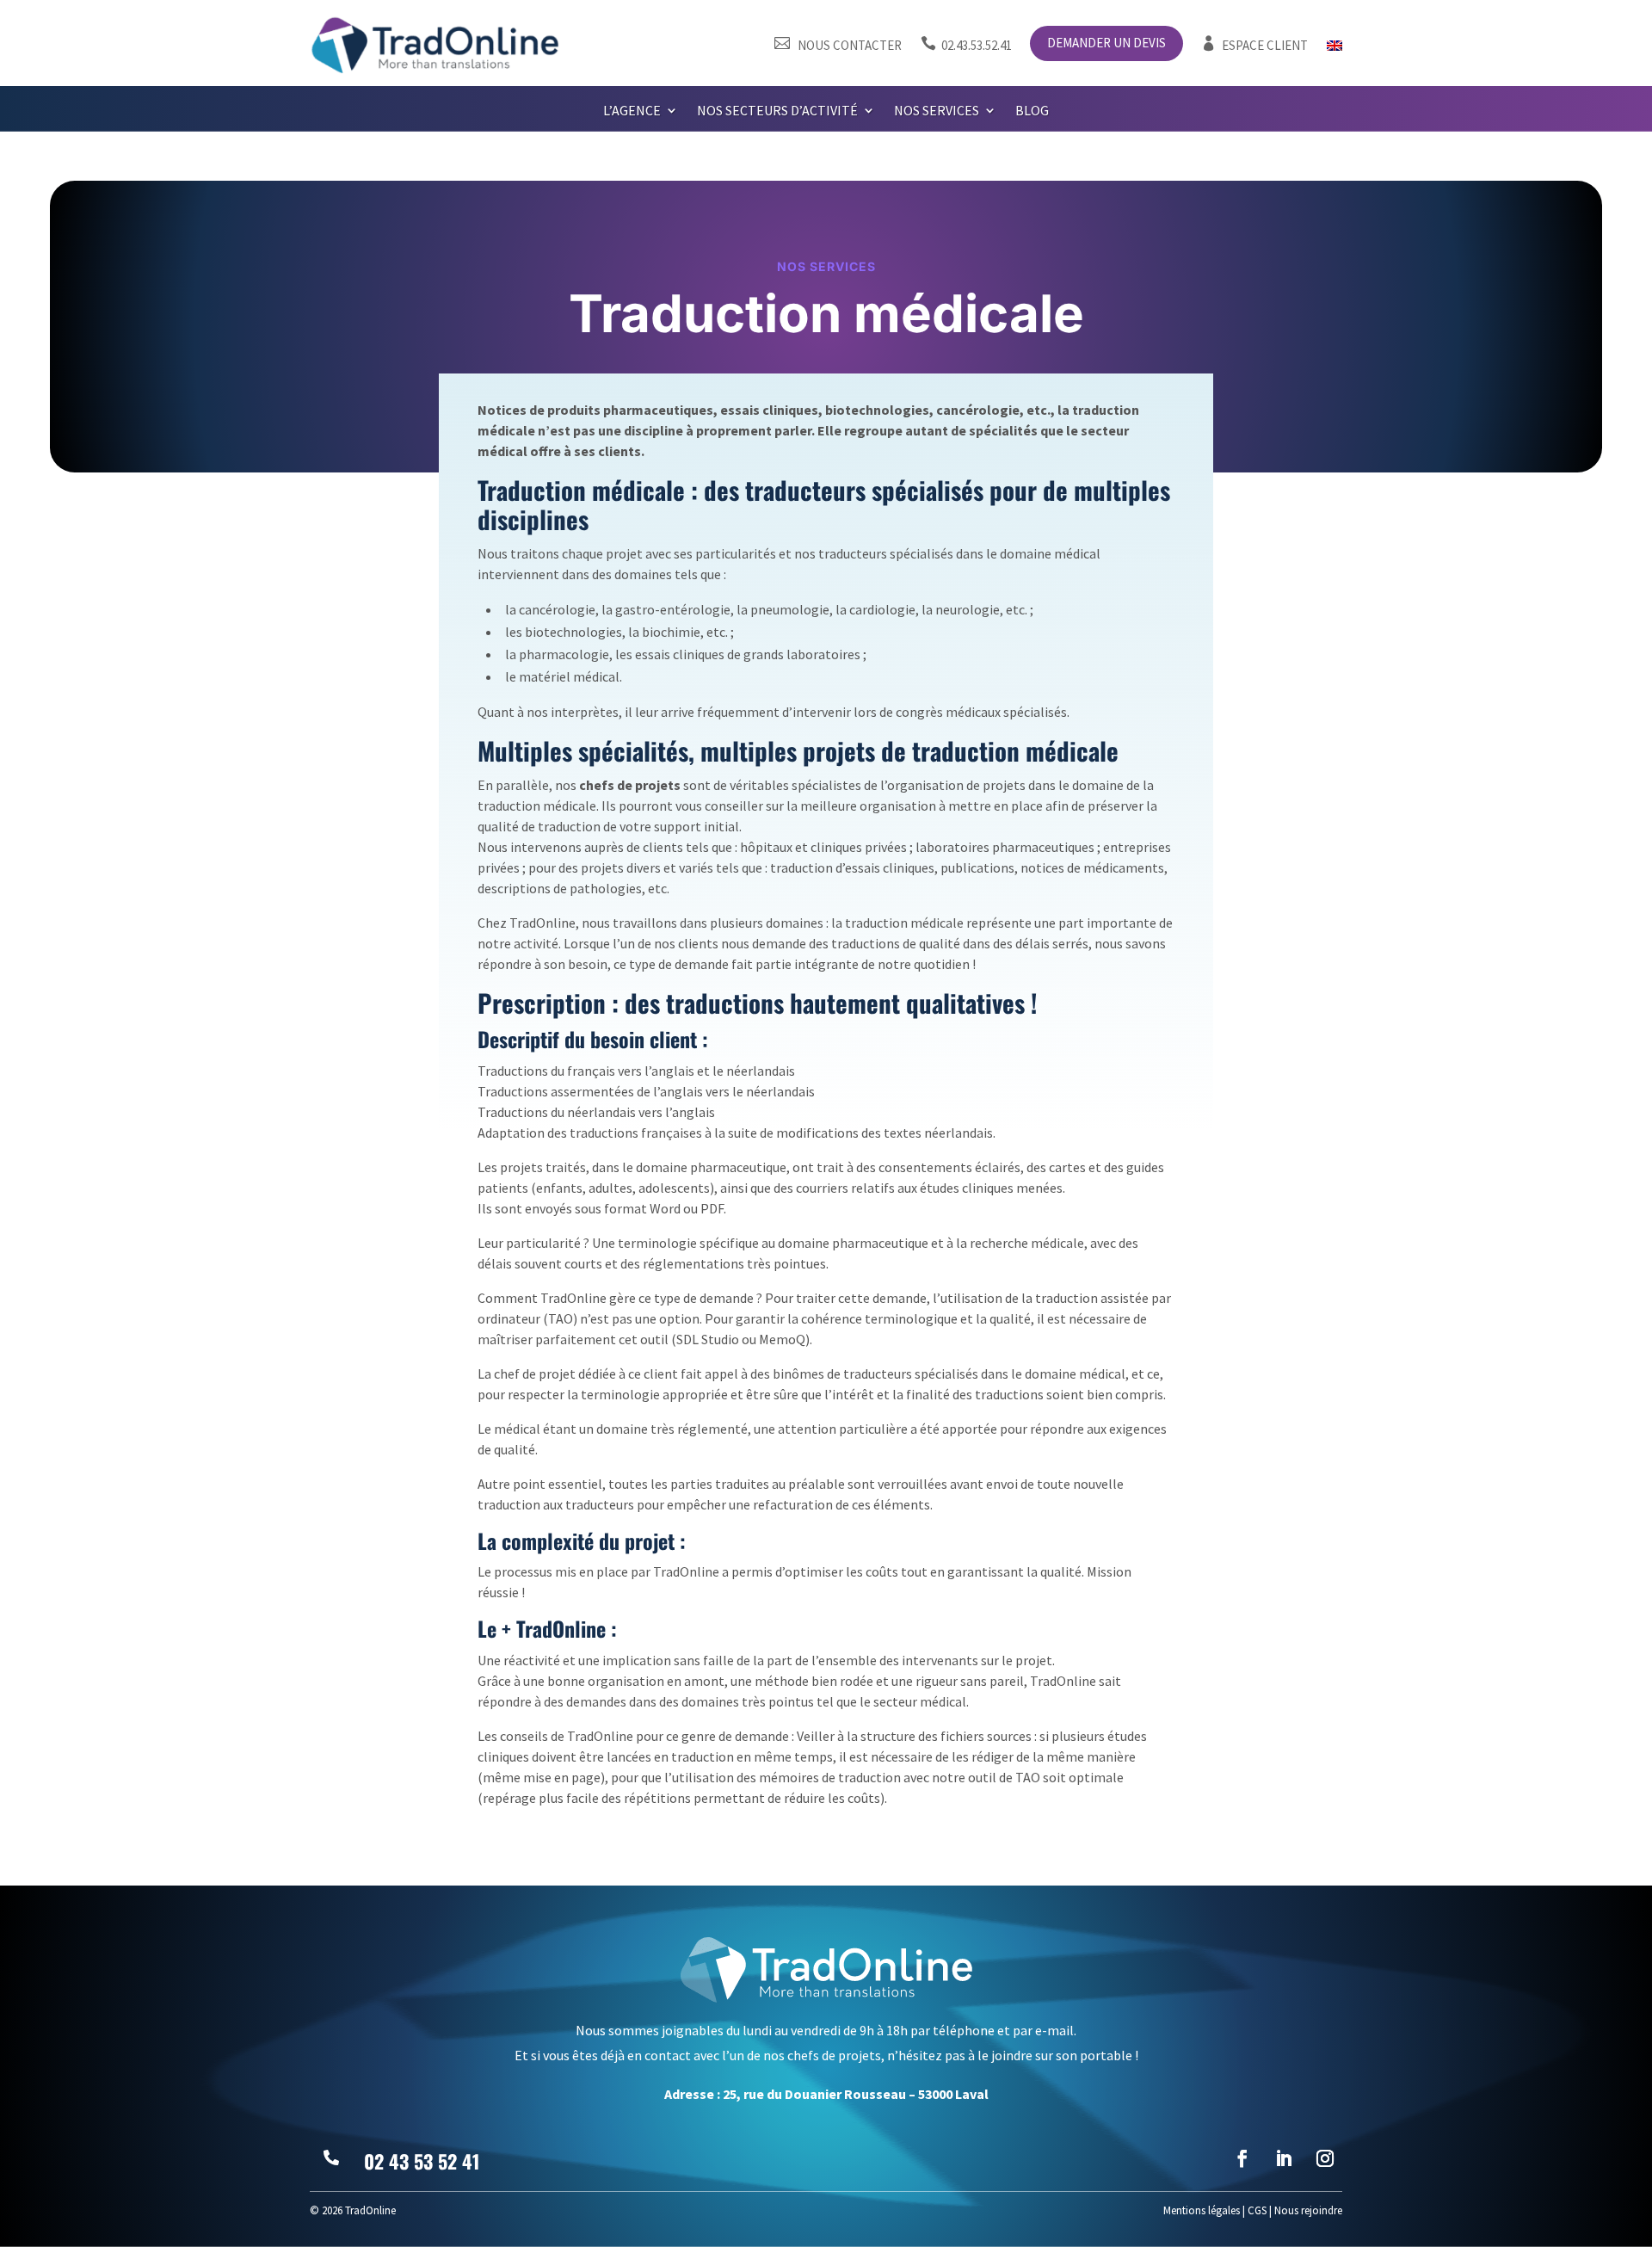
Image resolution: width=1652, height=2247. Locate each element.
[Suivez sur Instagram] (1325, 2158)
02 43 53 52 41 (422, 2161)
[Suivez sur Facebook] (1242, 2158)
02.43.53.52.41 (966, 45)
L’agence (632, 111)
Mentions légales (1202, 2210)
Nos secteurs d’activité (777, 111)
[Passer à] (1335, 49)
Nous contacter (838, 45)
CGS (1257, 2210)
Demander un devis (1106, 44)
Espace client (1254, 45)
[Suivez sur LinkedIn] (1284, 2158)
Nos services (937, 111)
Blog (1032, 111)
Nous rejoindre (1308, 2210)
